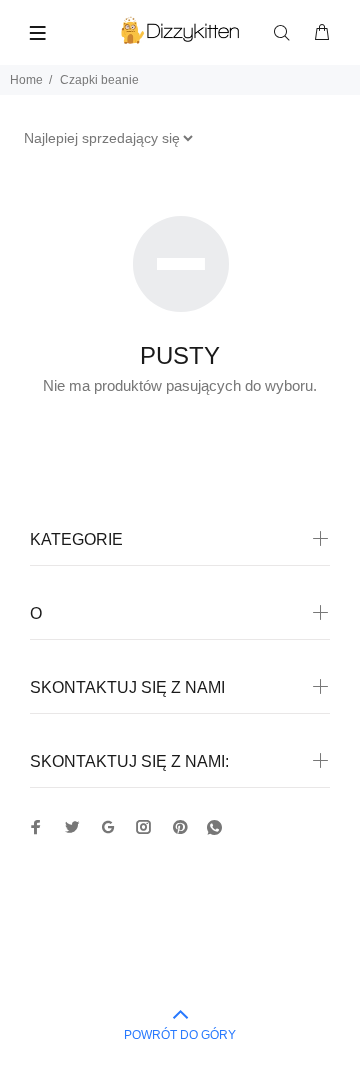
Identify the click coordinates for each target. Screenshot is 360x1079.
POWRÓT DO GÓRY (180, 1035)
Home (26, 80)
